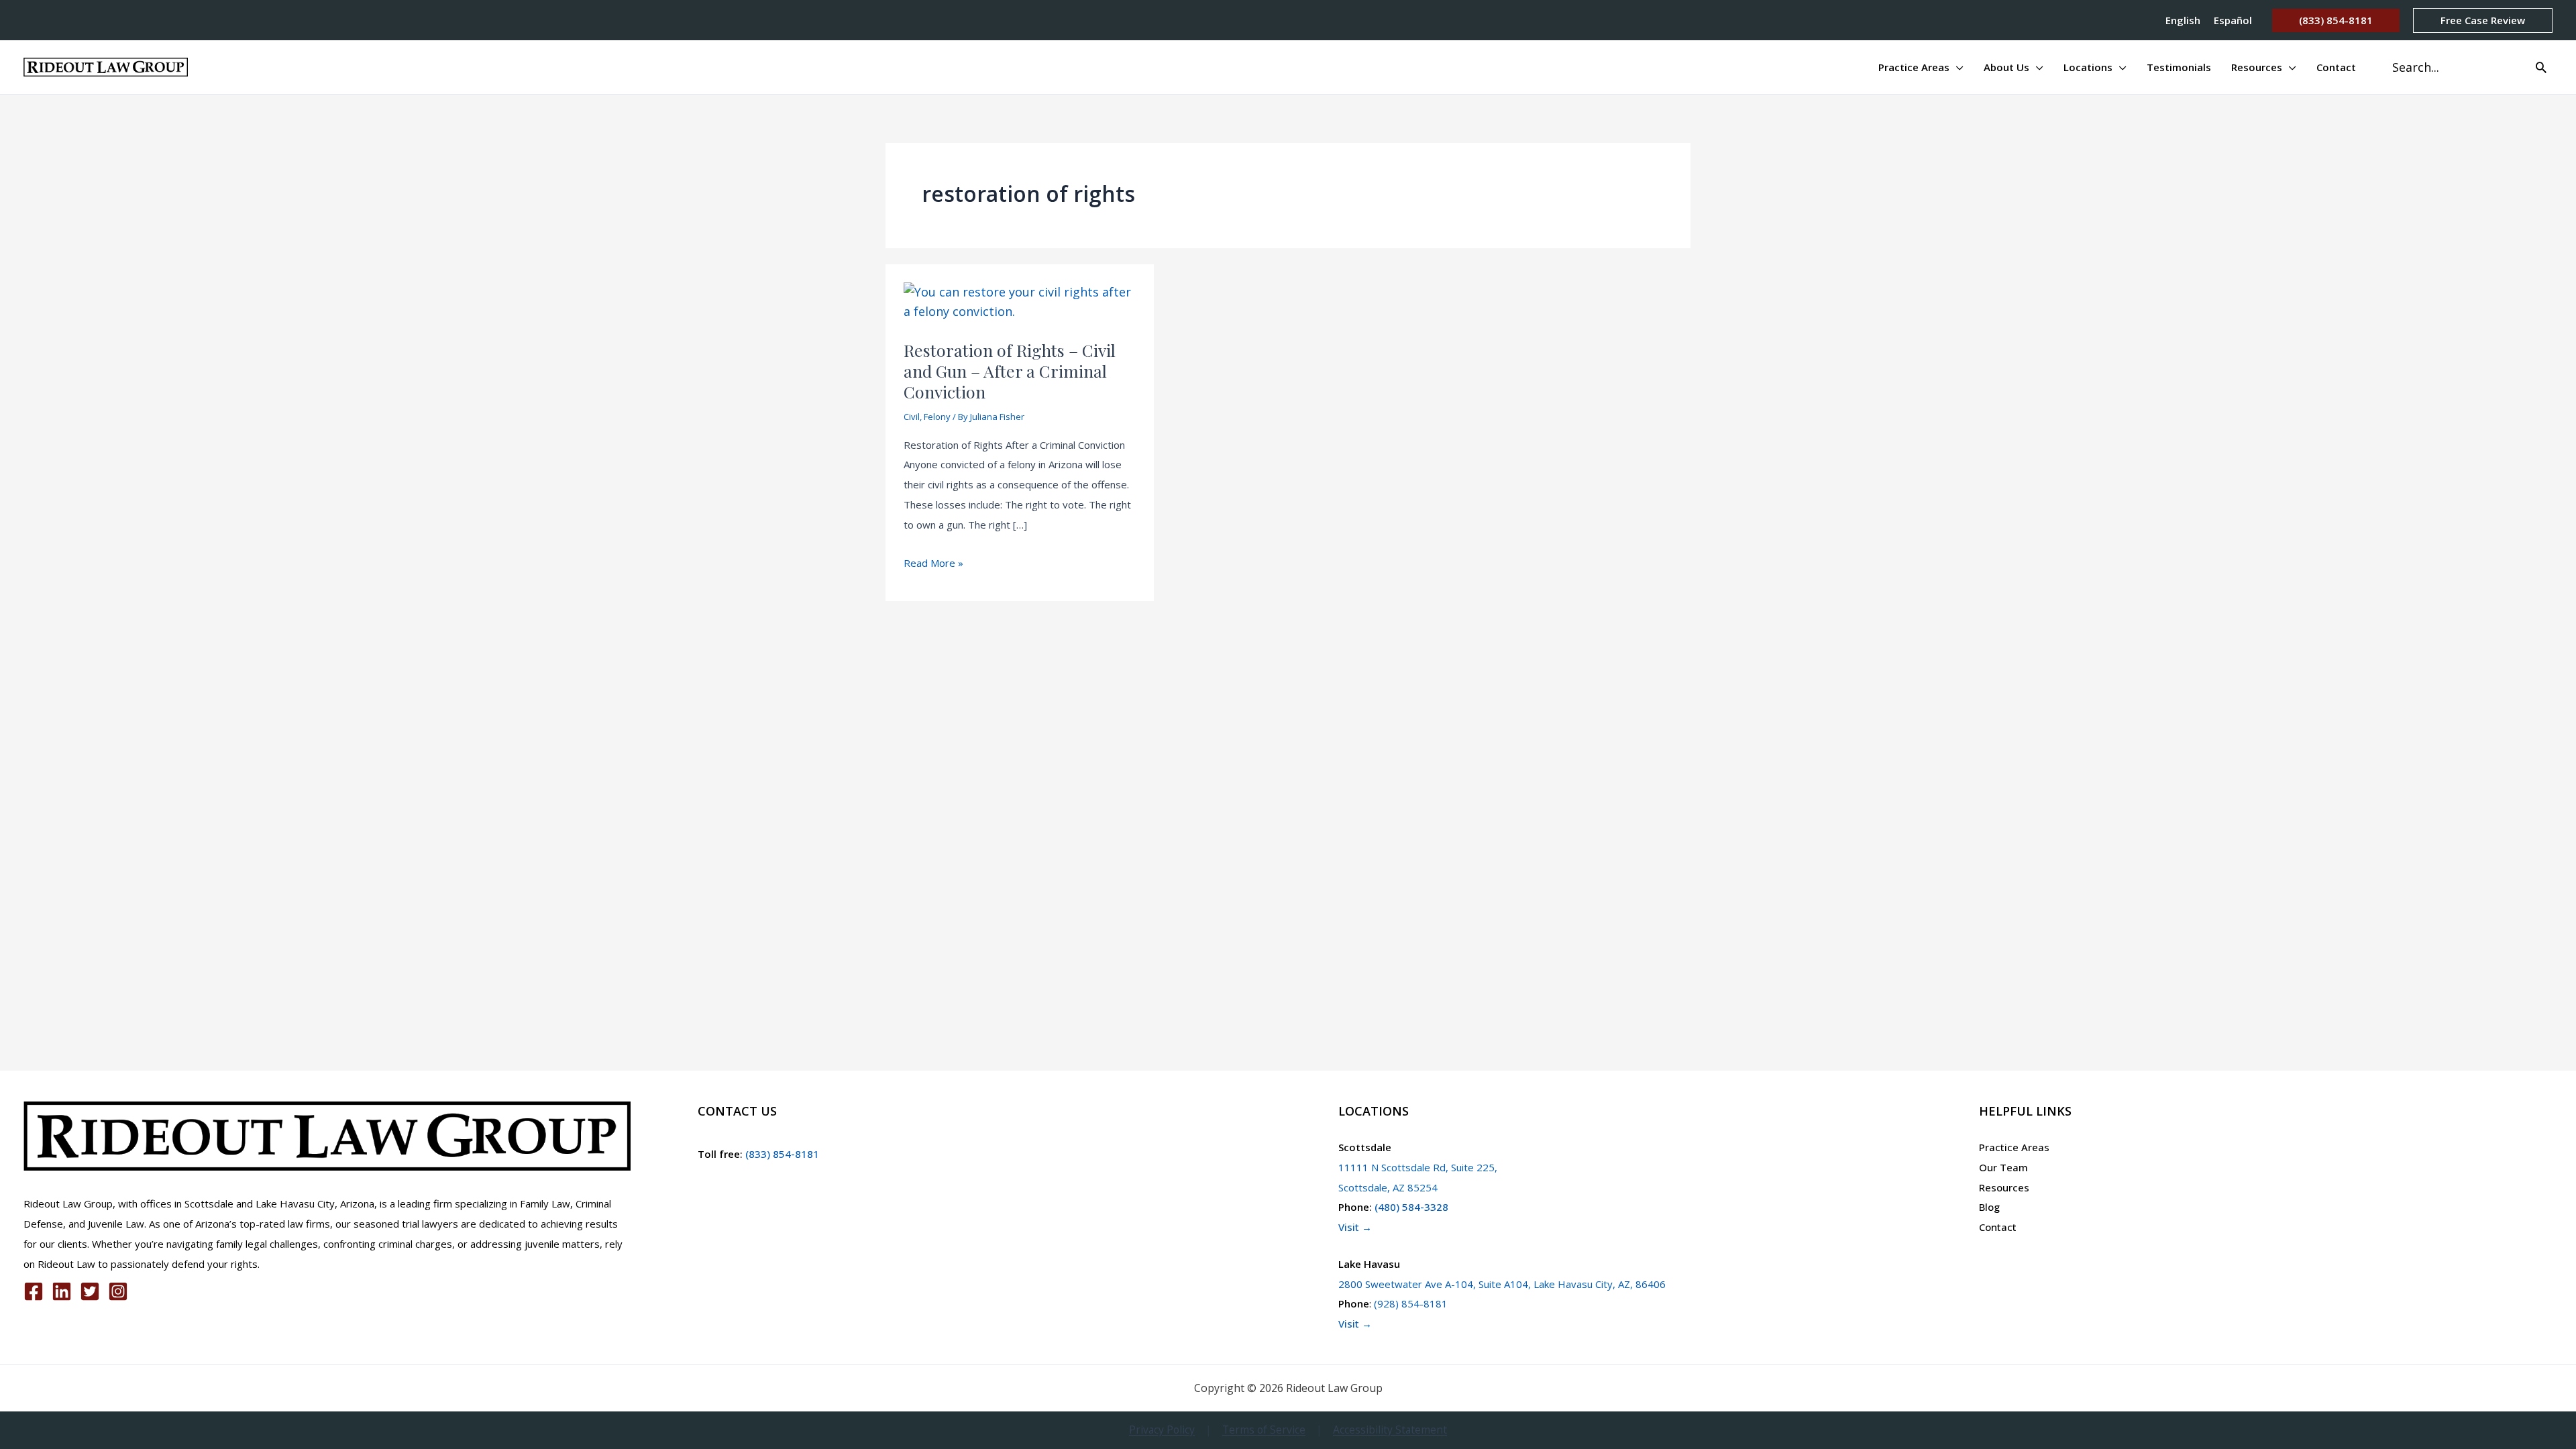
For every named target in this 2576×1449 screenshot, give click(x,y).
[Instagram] (118, 1291)
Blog (1989, 1207)
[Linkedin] (62, 1291)
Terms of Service (1264, 1430)
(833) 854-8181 (781, 1154)
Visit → (1355, 1227)
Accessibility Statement (1390, 1430)
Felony (937, 417)
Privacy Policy (1162, 1430)
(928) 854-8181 (1411, 1303)
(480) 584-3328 (1411, 1207)
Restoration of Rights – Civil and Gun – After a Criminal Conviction (1010, 371)
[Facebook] (34, 1291)
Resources (2004, 1187)
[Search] (2541, 67)
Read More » (933, 565)
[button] (2336, 20)
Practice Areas (2014, 1147)
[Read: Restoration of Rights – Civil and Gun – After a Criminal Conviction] (1020, 301)
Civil (912, 417)
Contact (1998, 1227)
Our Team (2003, 1167)
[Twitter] (90, 1291)
